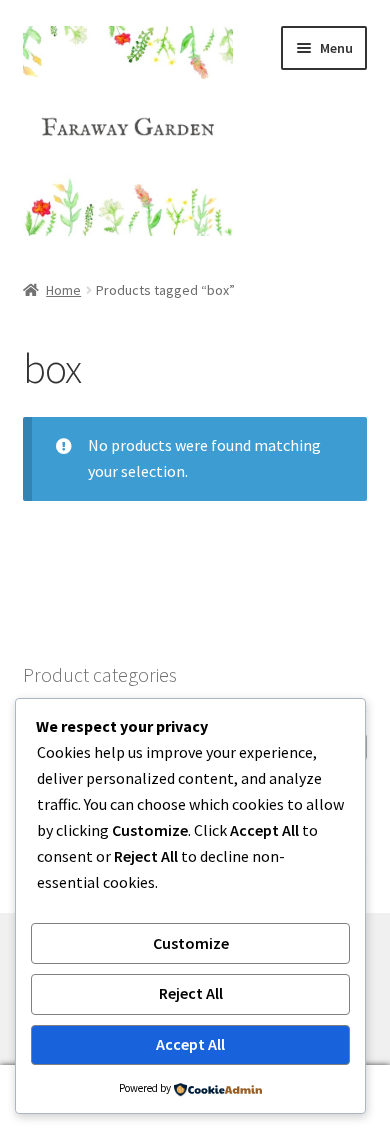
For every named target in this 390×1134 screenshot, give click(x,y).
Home (63, 290)
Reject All (191, 993)
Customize (191, 943)
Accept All (190, 1044)
